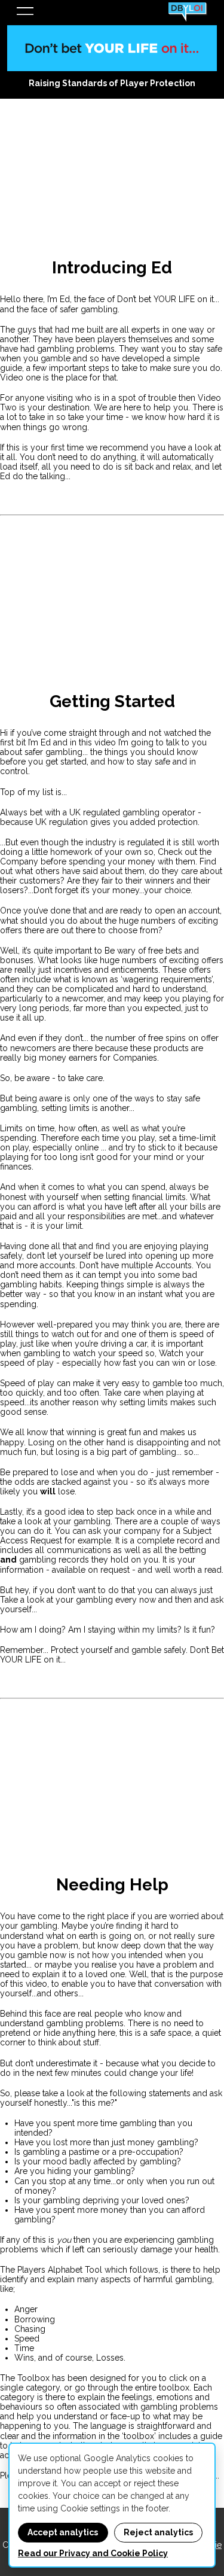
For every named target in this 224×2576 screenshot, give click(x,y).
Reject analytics (158, 2532)
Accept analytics (63, 2532)
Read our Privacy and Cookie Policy (93, 2553)
